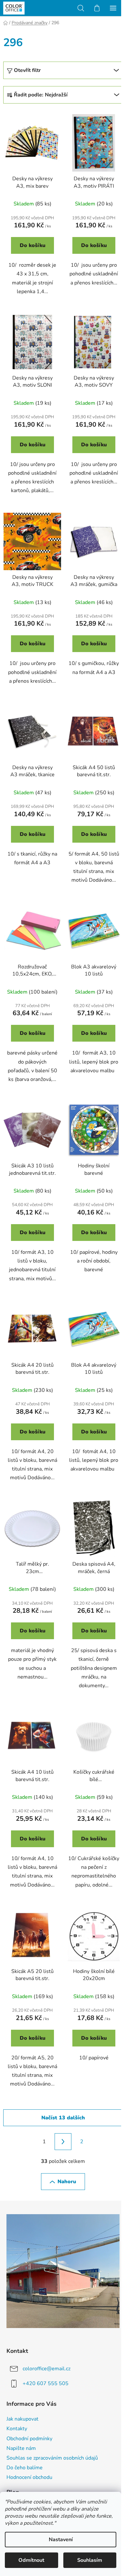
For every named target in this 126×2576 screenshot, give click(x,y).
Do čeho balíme (25, 2468)
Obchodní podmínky (29, 2439)
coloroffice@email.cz (47, 2368)
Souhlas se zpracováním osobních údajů (52, 2458)
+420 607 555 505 (46, 2383)
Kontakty (17, 2429)
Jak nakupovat (22, 2419)
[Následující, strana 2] (63, 2142)
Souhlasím (90, 2560)
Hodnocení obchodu (29, 2477)
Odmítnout (31, 2560)
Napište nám (21, 2448)
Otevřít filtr (27, 70)
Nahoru (67, 2182)
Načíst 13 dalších (63, 2118)
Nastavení (61, 2540)
